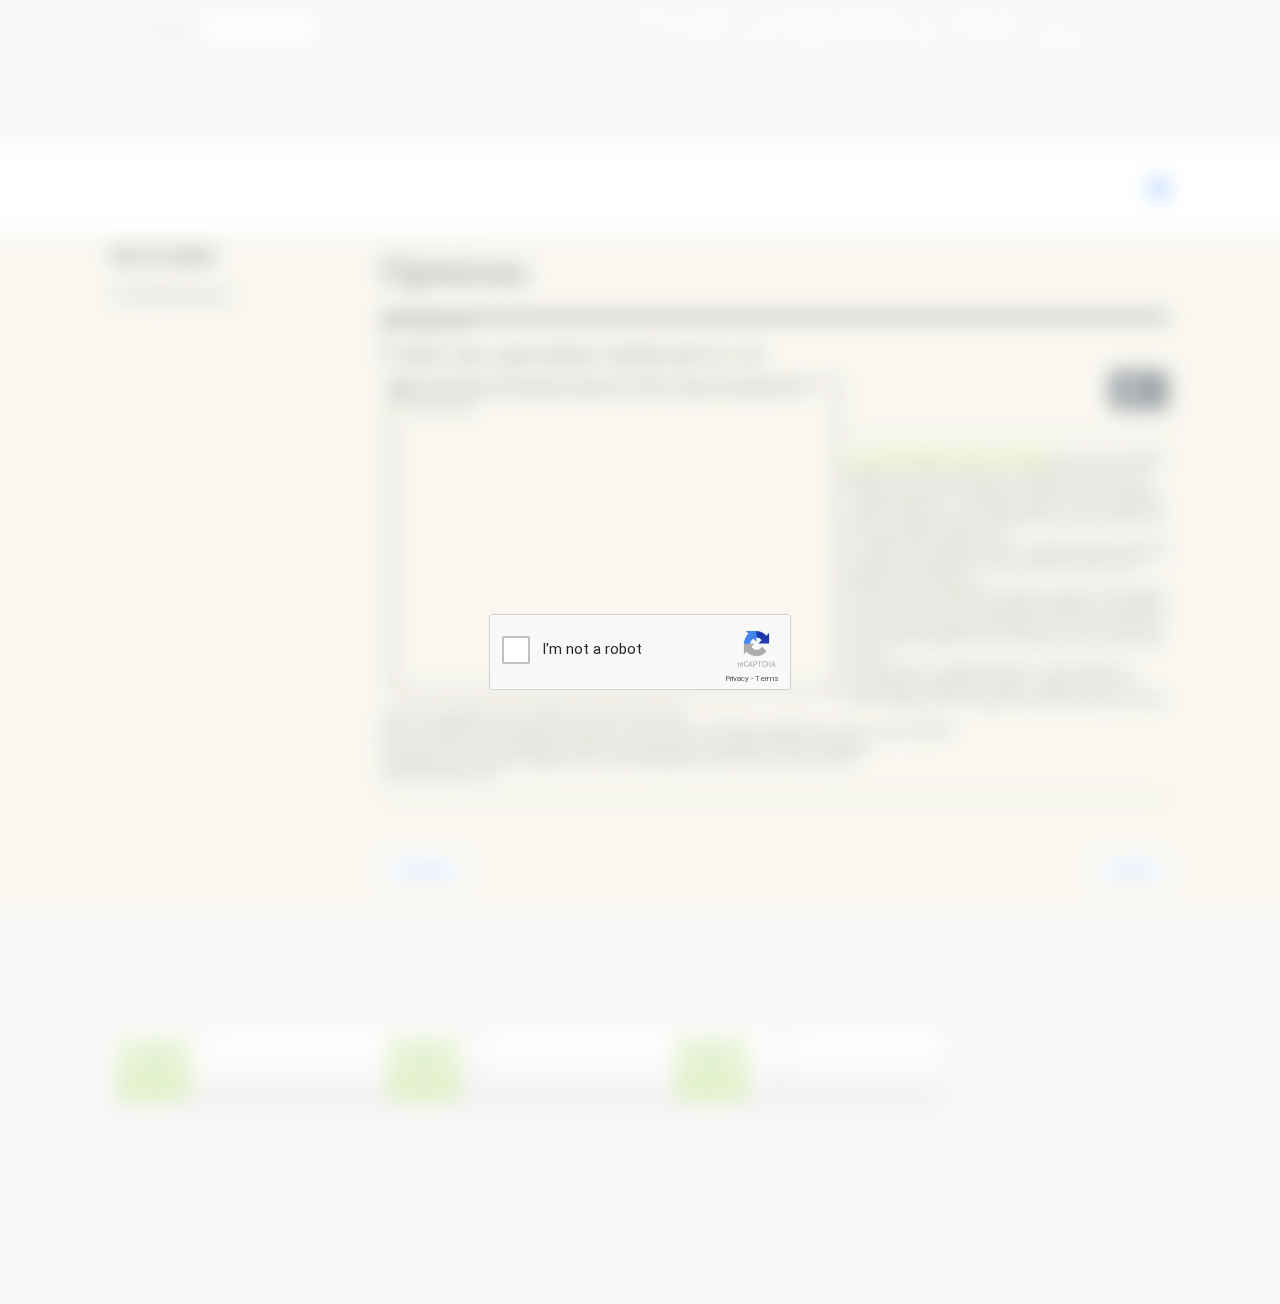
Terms (767, 678)
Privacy (737, 678)
